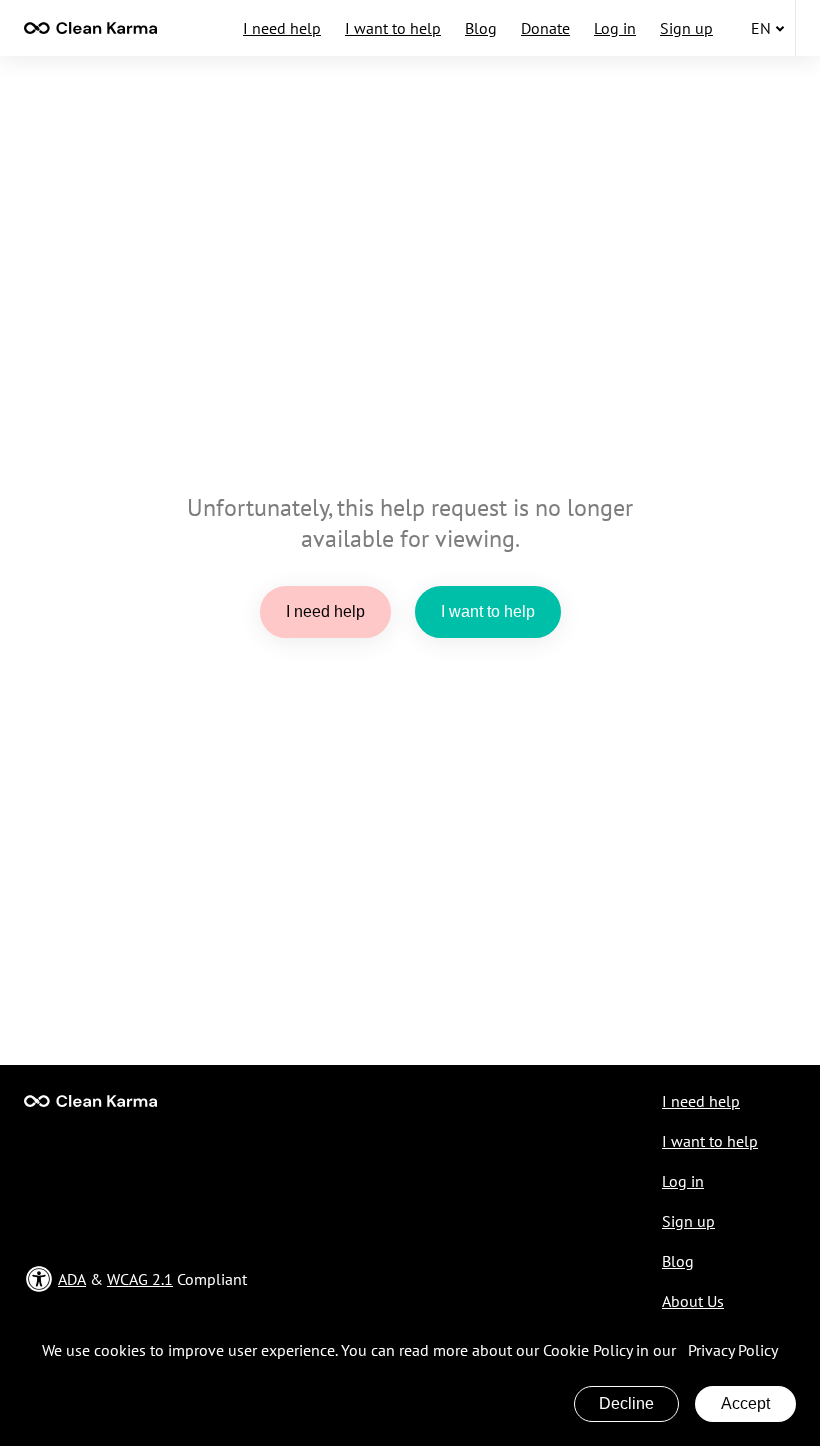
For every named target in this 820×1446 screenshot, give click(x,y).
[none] (90, 28)
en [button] (761, 28)
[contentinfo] (90, 28)
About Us (693, 1301)
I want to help (393, 28)
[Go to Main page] (90, 1101)
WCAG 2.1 (140, 1279)
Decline (626, 1403)
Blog (481, 28)
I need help (282, 28)
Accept (745, 1403)
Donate (545, 28)
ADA (72, 1279)
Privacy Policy (733, 1350)
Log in (615, 28)
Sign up (686, 28)
